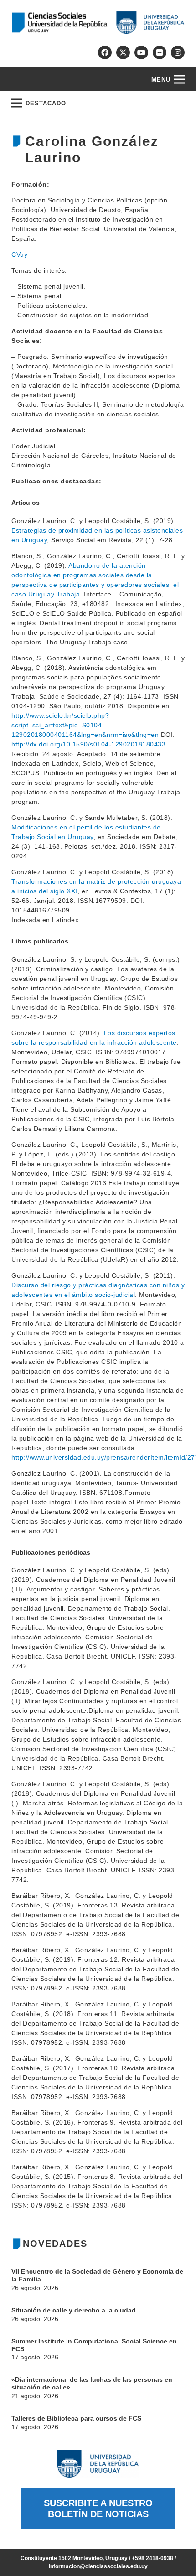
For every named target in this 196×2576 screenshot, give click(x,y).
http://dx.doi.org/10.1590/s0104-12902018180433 (88, 744)
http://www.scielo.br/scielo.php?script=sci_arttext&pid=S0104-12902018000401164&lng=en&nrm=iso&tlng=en (85, 725)
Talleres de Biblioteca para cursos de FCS (76, 2418)
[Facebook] (105, 52)
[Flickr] (160, 52)
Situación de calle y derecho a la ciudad (74, 2310)
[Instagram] (178, 52)
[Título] (123, 52)
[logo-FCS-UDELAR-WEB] (98, 23)
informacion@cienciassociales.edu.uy (98, 2566)
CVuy (19, 254)
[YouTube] (141, 52)
